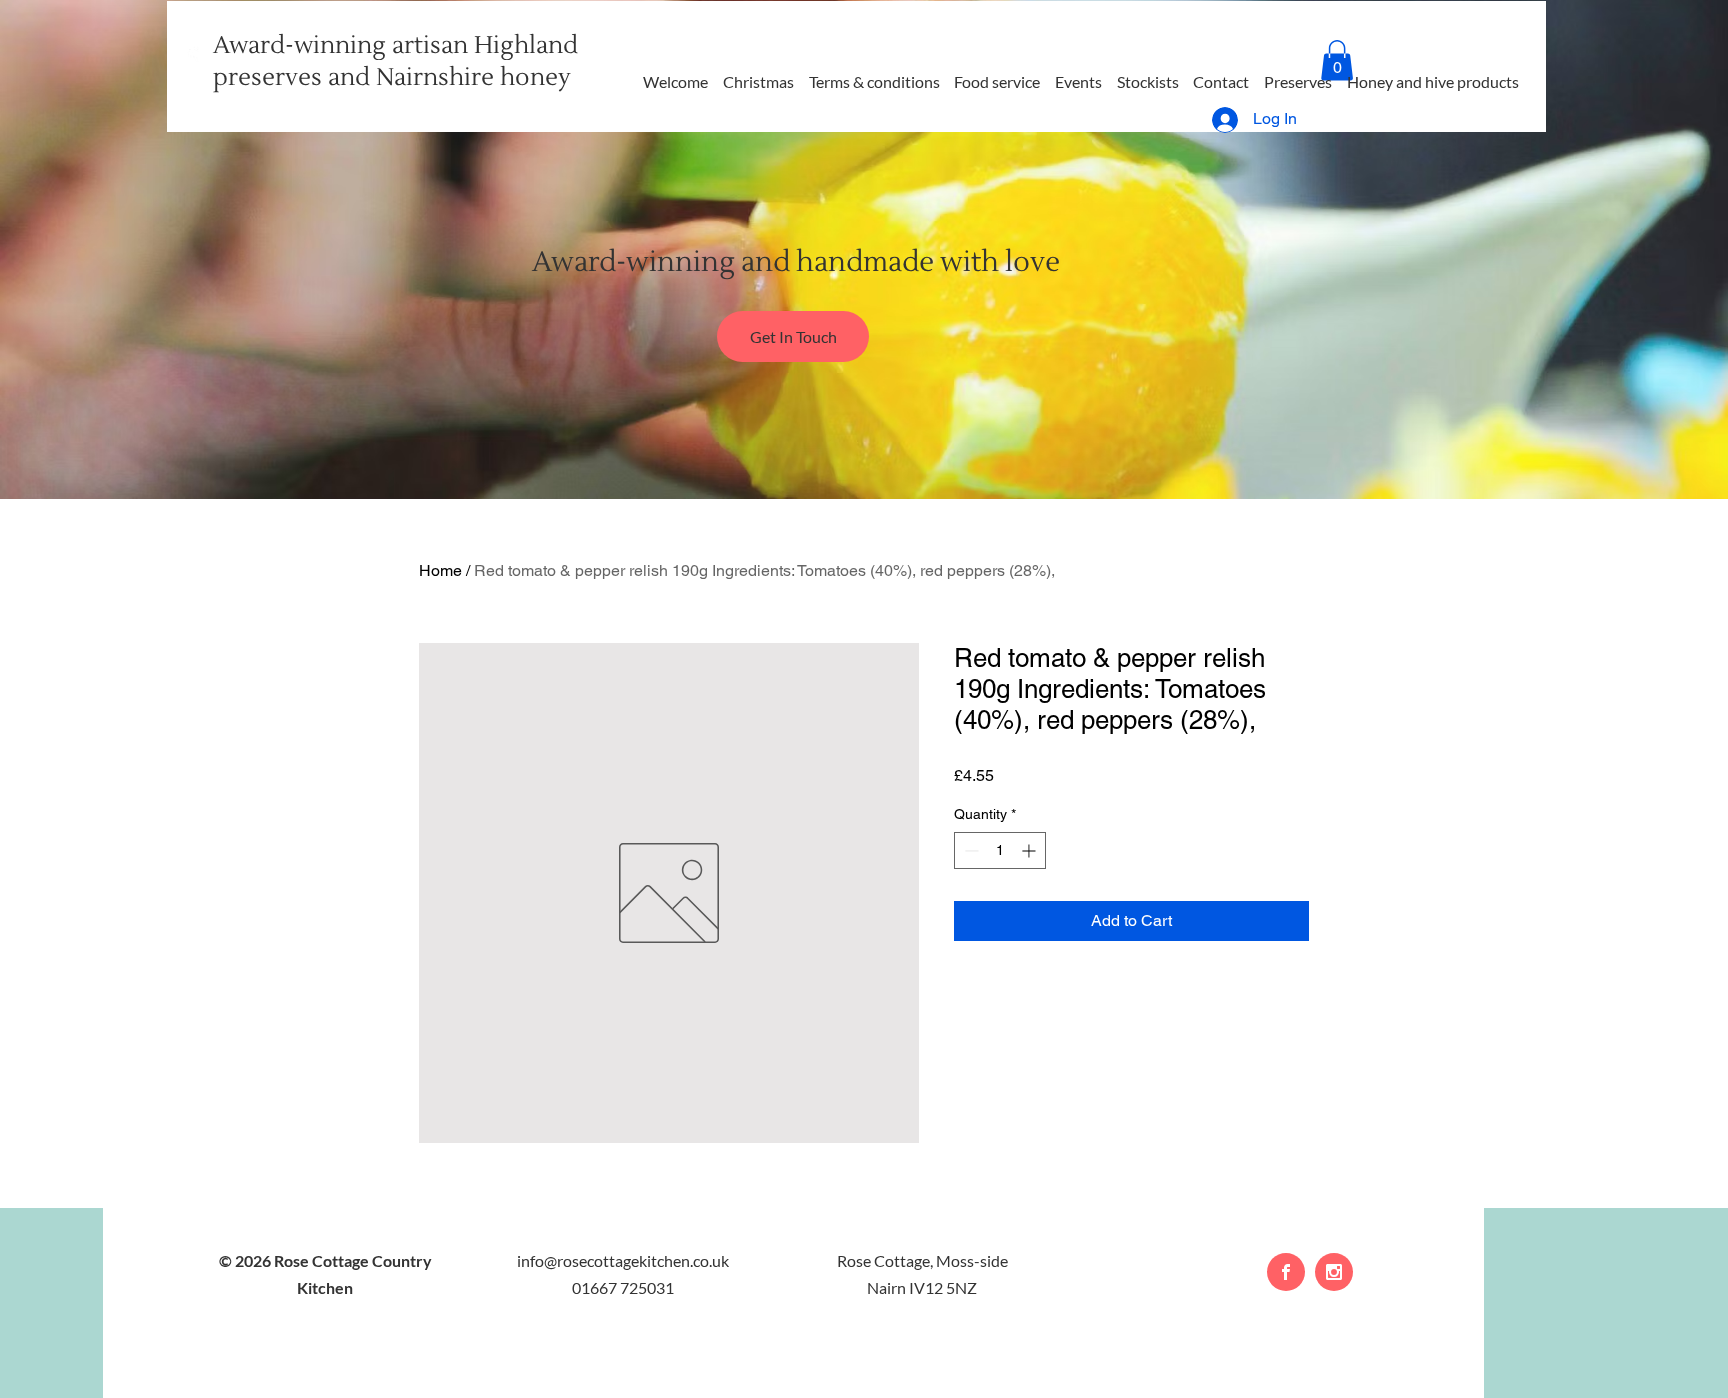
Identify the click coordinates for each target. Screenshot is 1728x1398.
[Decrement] (969, 850)
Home (440, 570)
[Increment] (1030, 850)
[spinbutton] (1000, 850)
